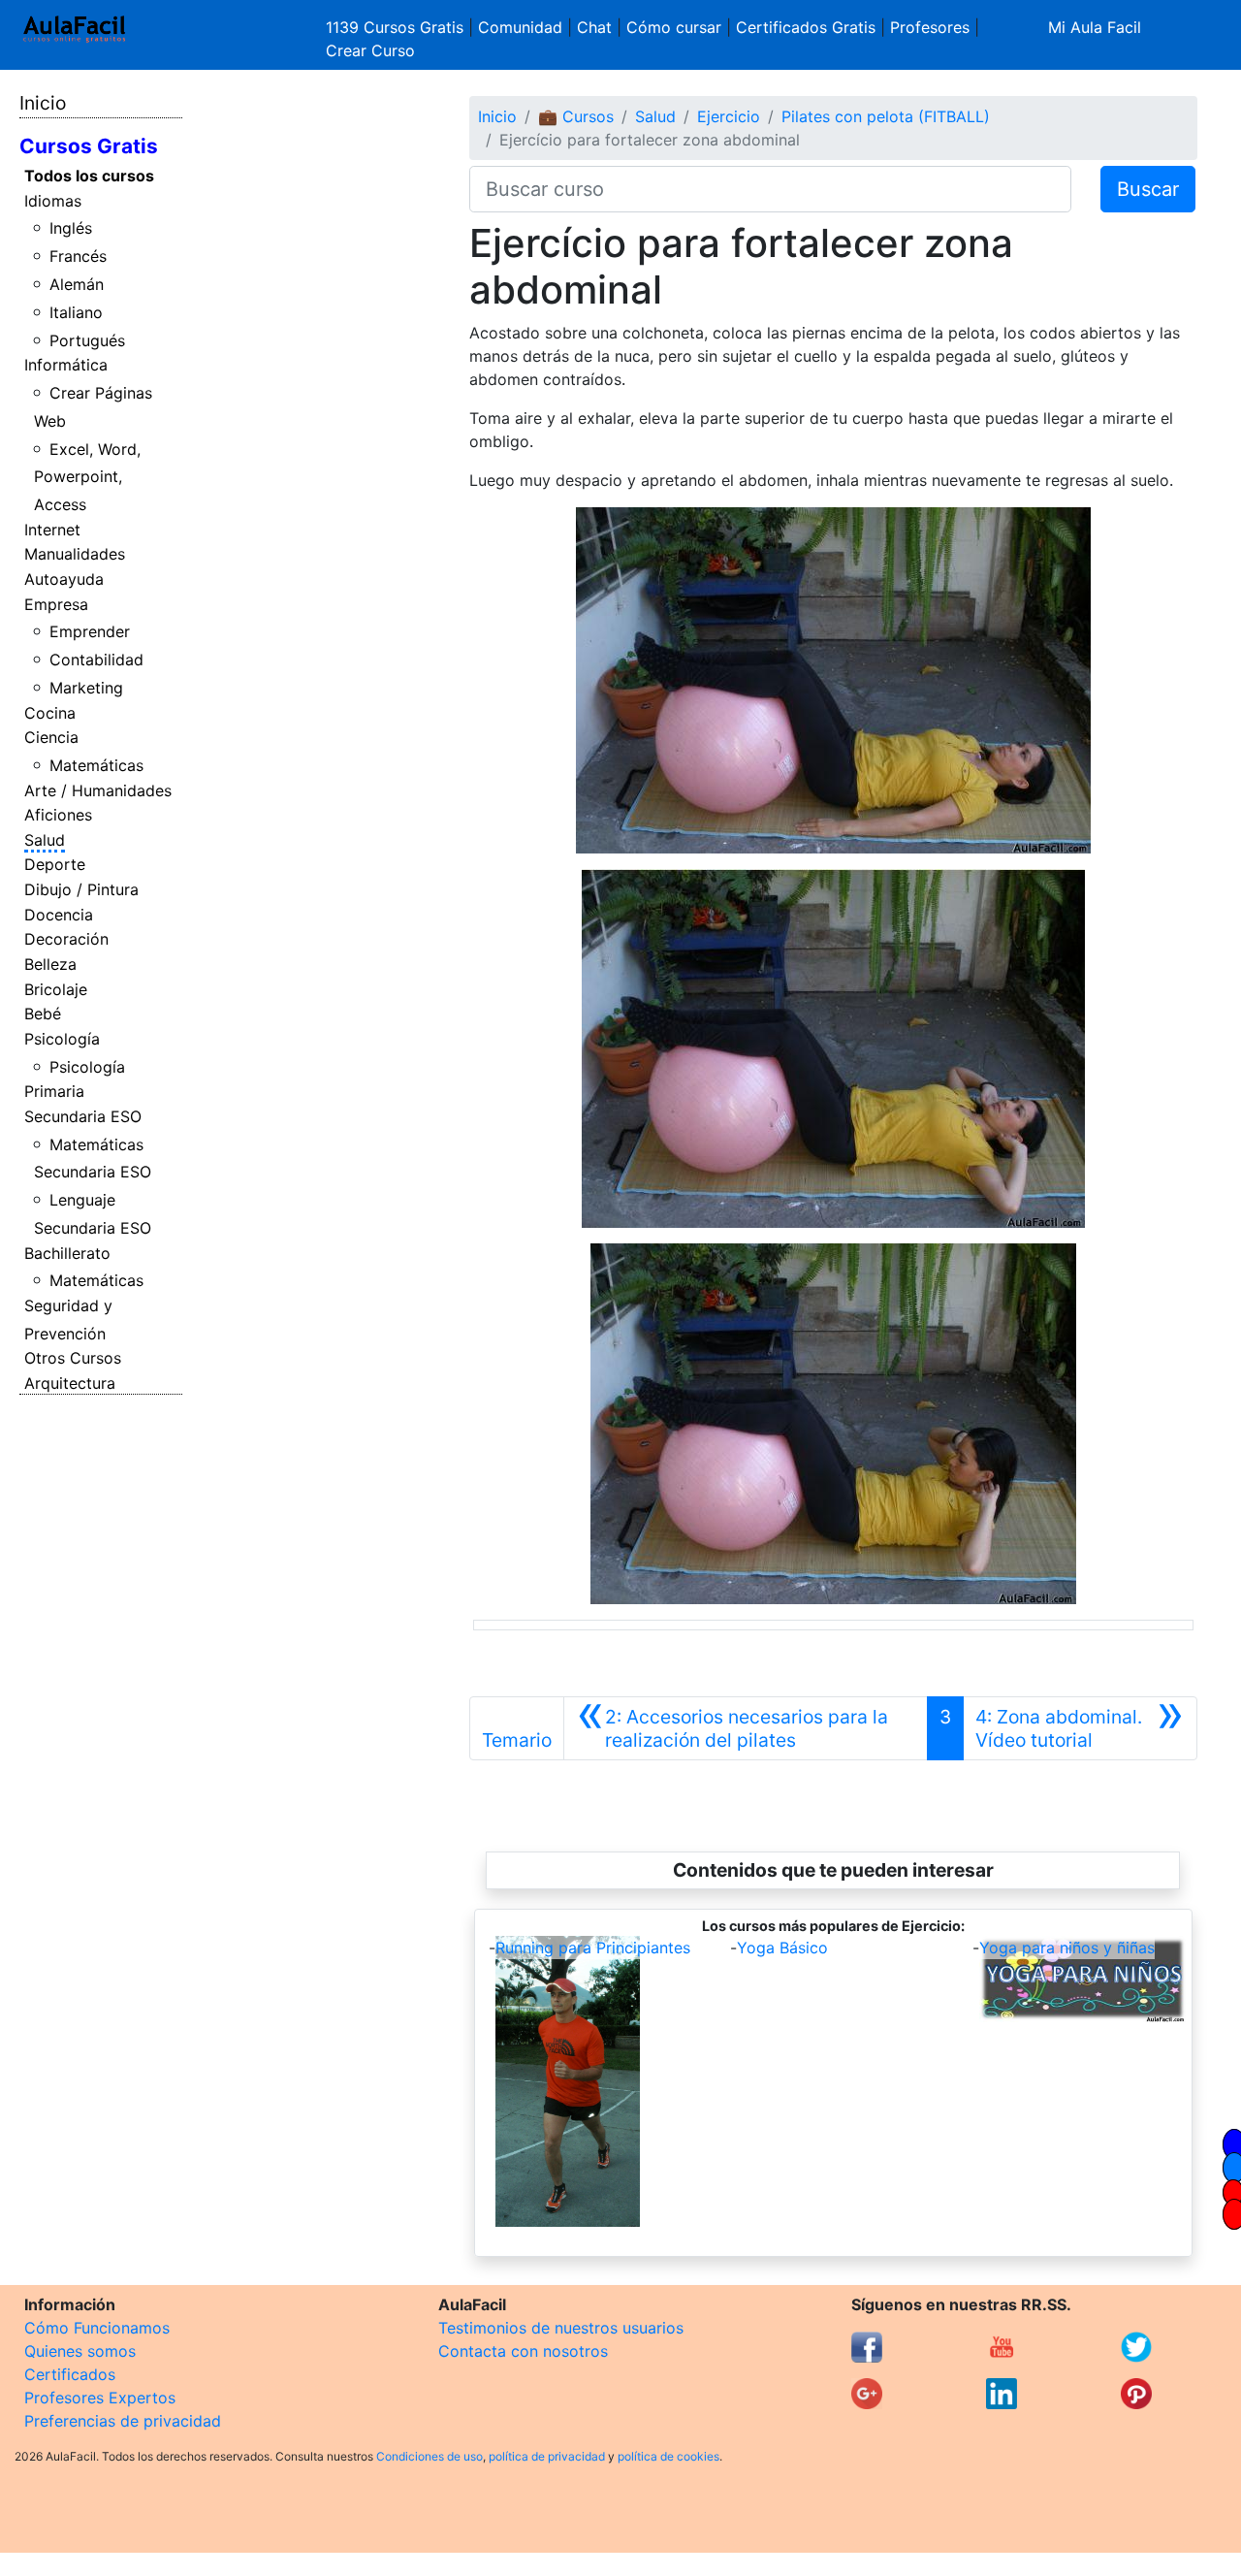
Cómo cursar (674, 27)
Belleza (50, 964)
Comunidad (520, 27)
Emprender (90, 631)
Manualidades (75, 554)
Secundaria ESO (83, 1116)
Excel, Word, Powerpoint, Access (88, 477)
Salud (45, 840)
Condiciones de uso (430, 2456)
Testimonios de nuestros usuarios (561, 2328)
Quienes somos (80, 2351)
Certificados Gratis (806, 27)
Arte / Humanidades (98, 790)
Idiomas (53, 201)
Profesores (930, 27)
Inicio (43, 103)
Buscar (1148, 189)
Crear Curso (370, 50)
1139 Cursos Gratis (397, 27)
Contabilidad (96, 660)
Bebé (43, 1014)
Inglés (71, 228)
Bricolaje (56, 989)
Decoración (66, 939)
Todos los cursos (89, 176)
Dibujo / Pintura (81, 889)
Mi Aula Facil (1095, 27)
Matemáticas (96, 765)
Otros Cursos (73, 1358)
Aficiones (58, 815)
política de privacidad (547, 2456)
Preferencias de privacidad (123, 2421)
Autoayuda (64, 579)
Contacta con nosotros (523, 2351)
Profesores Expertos (100, 2398)
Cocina (50, 713)
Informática (66, 365)
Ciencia (51, 737)
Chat (594, 27)
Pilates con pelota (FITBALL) (886, 116)
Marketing (86, 688)
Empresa (56, 604)
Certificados (70, 2374)
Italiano (76, 312)
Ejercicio (729, 116)
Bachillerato (67, 1253)
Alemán (77, 284)
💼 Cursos (576, 116)
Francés (78, 256)
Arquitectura (70, 1383)
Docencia (59, 915)
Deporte (55, 864)
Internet (52, 530)
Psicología (62, 1039)
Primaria (54, 1091)
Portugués (87, 340)
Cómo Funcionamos (97, 2328)
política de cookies (668, 2456)
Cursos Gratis (89, 146)
